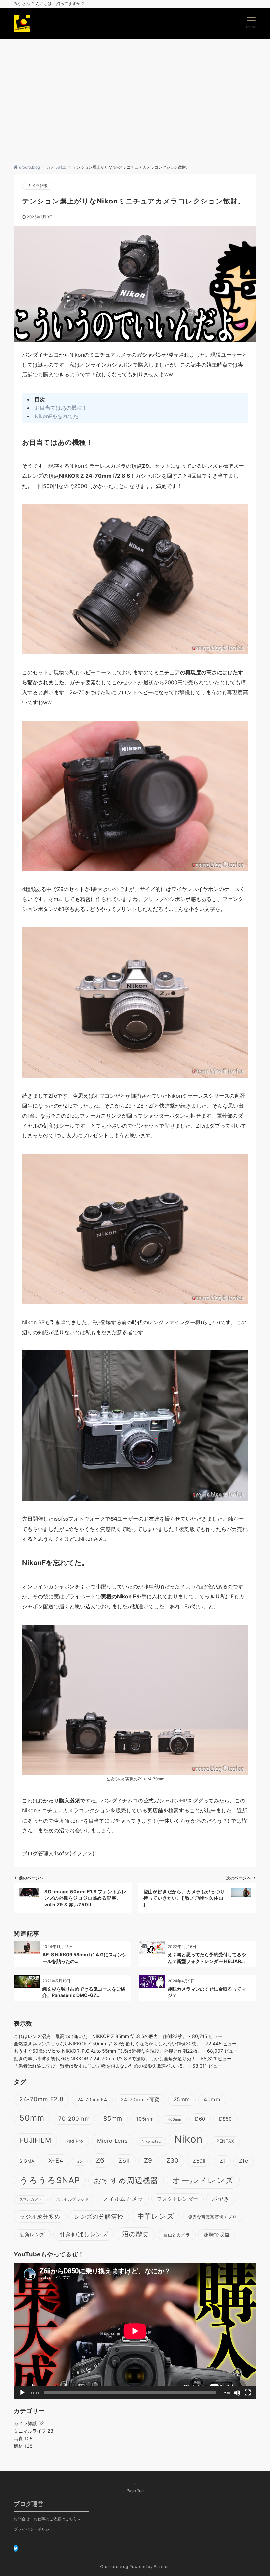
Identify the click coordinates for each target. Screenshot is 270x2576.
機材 (23, 2446)
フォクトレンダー (178, 2199)
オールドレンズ (203, 2180)
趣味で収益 (217, 2235)
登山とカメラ (177, 2235)
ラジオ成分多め (40, 2217)
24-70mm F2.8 (41, 2099)
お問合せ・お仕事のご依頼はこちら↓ (47, 2519)
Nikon (189, 2139)
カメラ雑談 (38, 186)
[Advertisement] (135, 99)
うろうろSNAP (50, 2180)
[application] (135, 2331)
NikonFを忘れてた (56, 416)
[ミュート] (237, 2393)
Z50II (199, 2161)
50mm (32, 2118)
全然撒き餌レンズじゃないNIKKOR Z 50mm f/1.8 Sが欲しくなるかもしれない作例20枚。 (107, 2044)
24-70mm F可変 (140, 2100)
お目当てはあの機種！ (61, 408)
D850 (225, 2119)
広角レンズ (32, 2235)
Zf (222, 2161)
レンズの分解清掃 (99, 2217)
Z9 (148, 2160)
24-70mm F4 (92, 2100)
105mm (145, 2119)
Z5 (80, 2162)
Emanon (162, 2567)
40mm (212, 2099)
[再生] (22, 2393)
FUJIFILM (35, 2140)
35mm (182, 2099)
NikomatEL (151, 2142)
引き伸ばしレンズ (84, 2234)
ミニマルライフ (34, 2431)
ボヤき (221, 2198)
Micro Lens (113, 2141)
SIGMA (27, 2161)
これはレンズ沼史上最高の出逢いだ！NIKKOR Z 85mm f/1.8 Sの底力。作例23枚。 (100, 2036)
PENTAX (225, 2141)
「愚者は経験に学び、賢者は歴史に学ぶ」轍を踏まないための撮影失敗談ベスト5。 (101, 2066)
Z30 (173, 2160)
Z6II (124, 2160)
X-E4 (56, 2161)
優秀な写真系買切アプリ (213, 2217)
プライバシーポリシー (34, 2529)
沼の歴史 (136, 2234)
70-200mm (74, 2119)
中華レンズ (156, 2216)
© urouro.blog (114, 2567)
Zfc (243, 2161)
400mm (174, 2120)
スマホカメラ (31, 2199)
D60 (200, 2119)
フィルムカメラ (123, 2198)
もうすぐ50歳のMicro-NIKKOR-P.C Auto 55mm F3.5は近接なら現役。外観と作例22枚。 (108, 2051)
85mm (113, 2119)
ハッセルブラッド (72, 2199)
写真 (23, 2438)
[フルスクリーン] (248, 2393)
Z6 (100, 2160)
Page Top (135, 2491)
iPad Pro (74, 2141)
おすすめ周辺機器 (126, 2180)
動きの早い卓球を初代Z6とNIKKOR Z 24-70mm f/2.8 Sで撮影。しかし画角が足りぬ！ (105, 2058)
